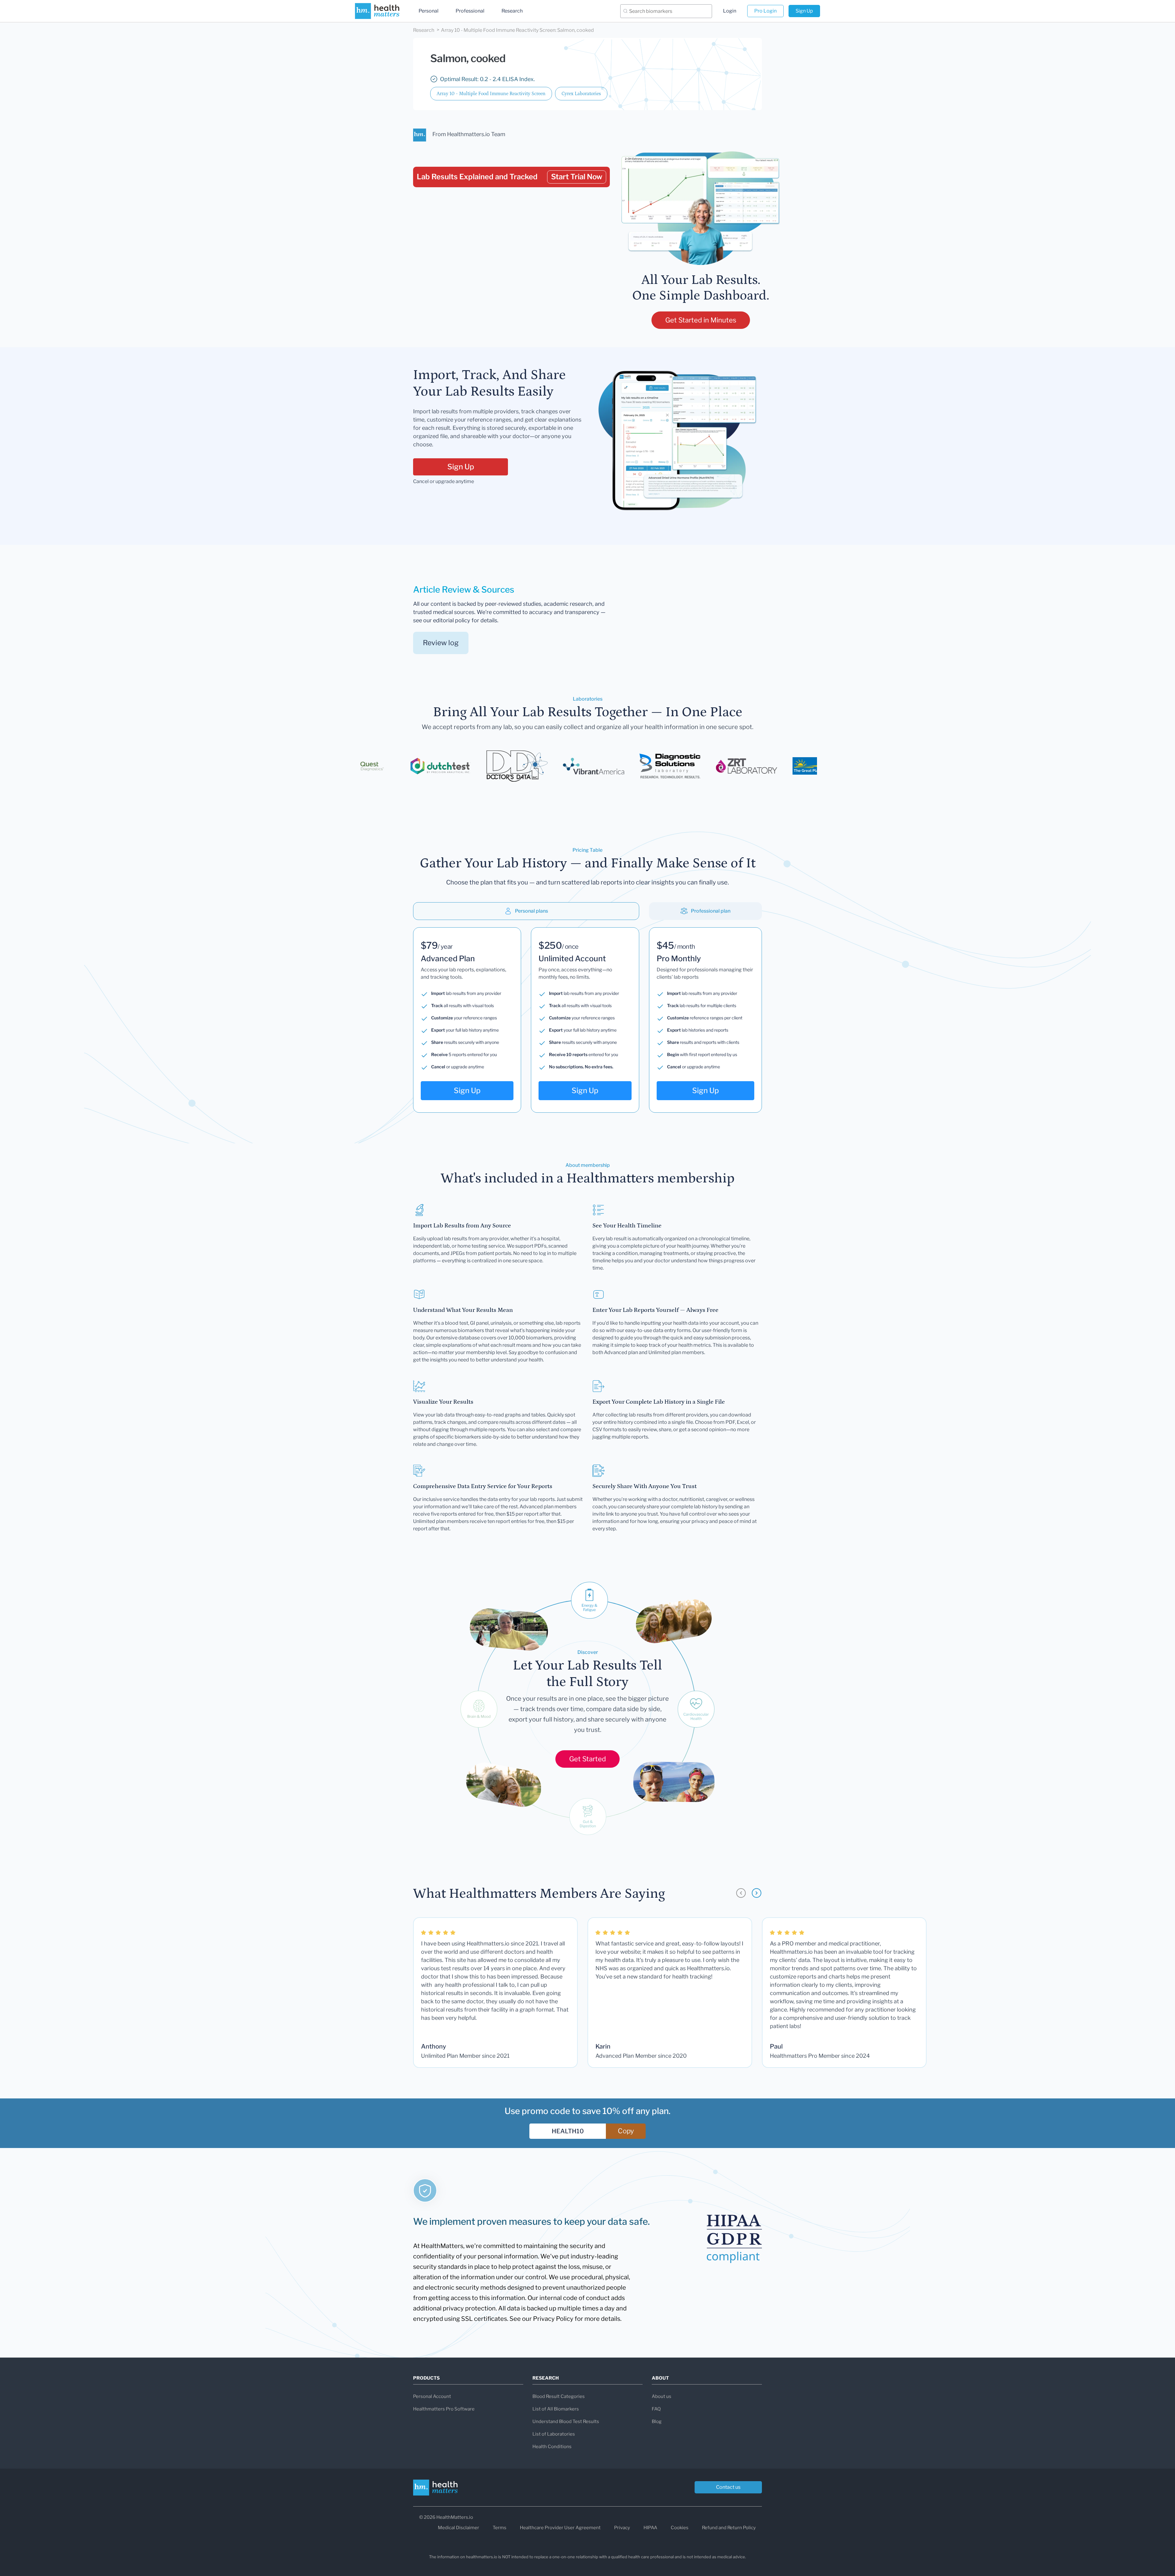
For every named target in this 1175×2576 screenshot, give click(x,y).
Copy (626, 2131)
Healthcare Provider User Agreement (560, 2528)
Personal (429, 11)
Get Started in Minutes (701, 320)
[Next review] (757, 1893)
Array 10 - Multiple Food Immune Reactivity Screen (491, 94)
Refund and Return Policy (729, 2528)
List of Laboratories (554, 2434)
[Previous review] (741, 1893)
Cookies (680, 2528)
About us (662, 2396)
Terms (500, 2528)
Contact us (728, 2487)
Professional (470, 11)
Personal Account (432, 2396)
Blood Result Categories (559, 2396)
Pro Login (765, 11)
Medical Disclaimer (459, 2528)
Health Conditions (552, 2447)
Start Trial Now (577, 177)
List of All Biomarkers (556, 2409)
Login (730, 11)
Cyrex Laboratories (581, 94)
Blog (657, 2422)
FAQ (656, 2409)
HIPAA (650, 2528)
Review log (441, 643)
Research (512, 11)
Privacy (622, 2528)
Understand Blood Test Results (566, 2422)
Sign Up (804, 11)
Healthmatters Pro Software (444, 2409)
